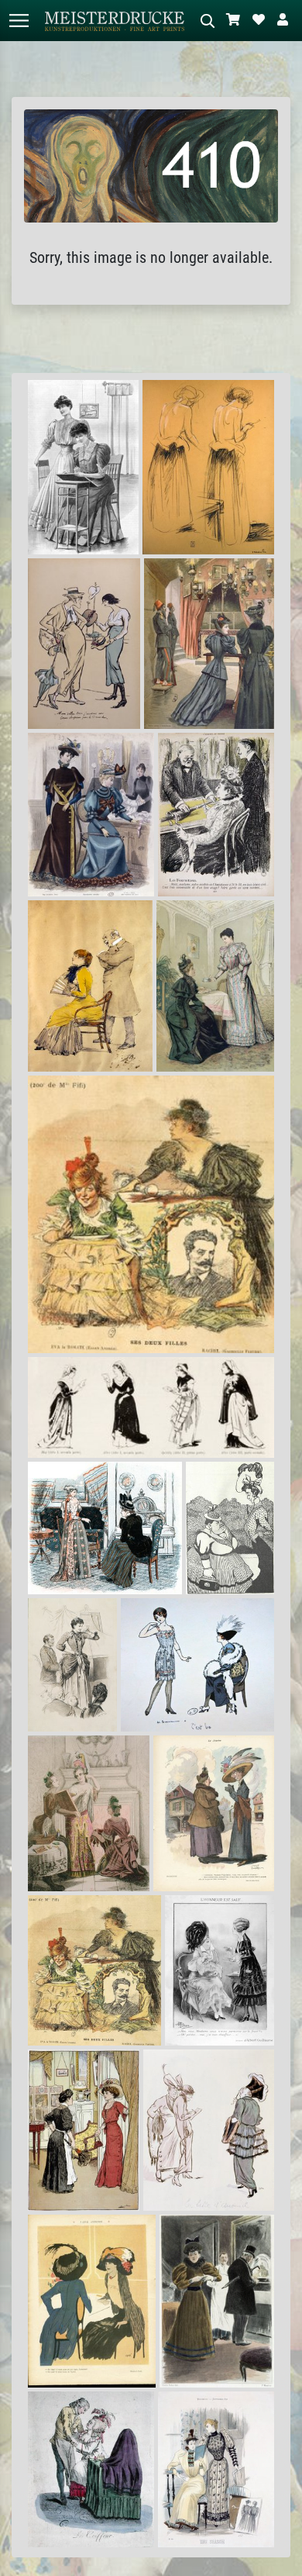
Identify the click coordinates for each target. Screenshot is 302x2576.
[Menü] (19, 21)
